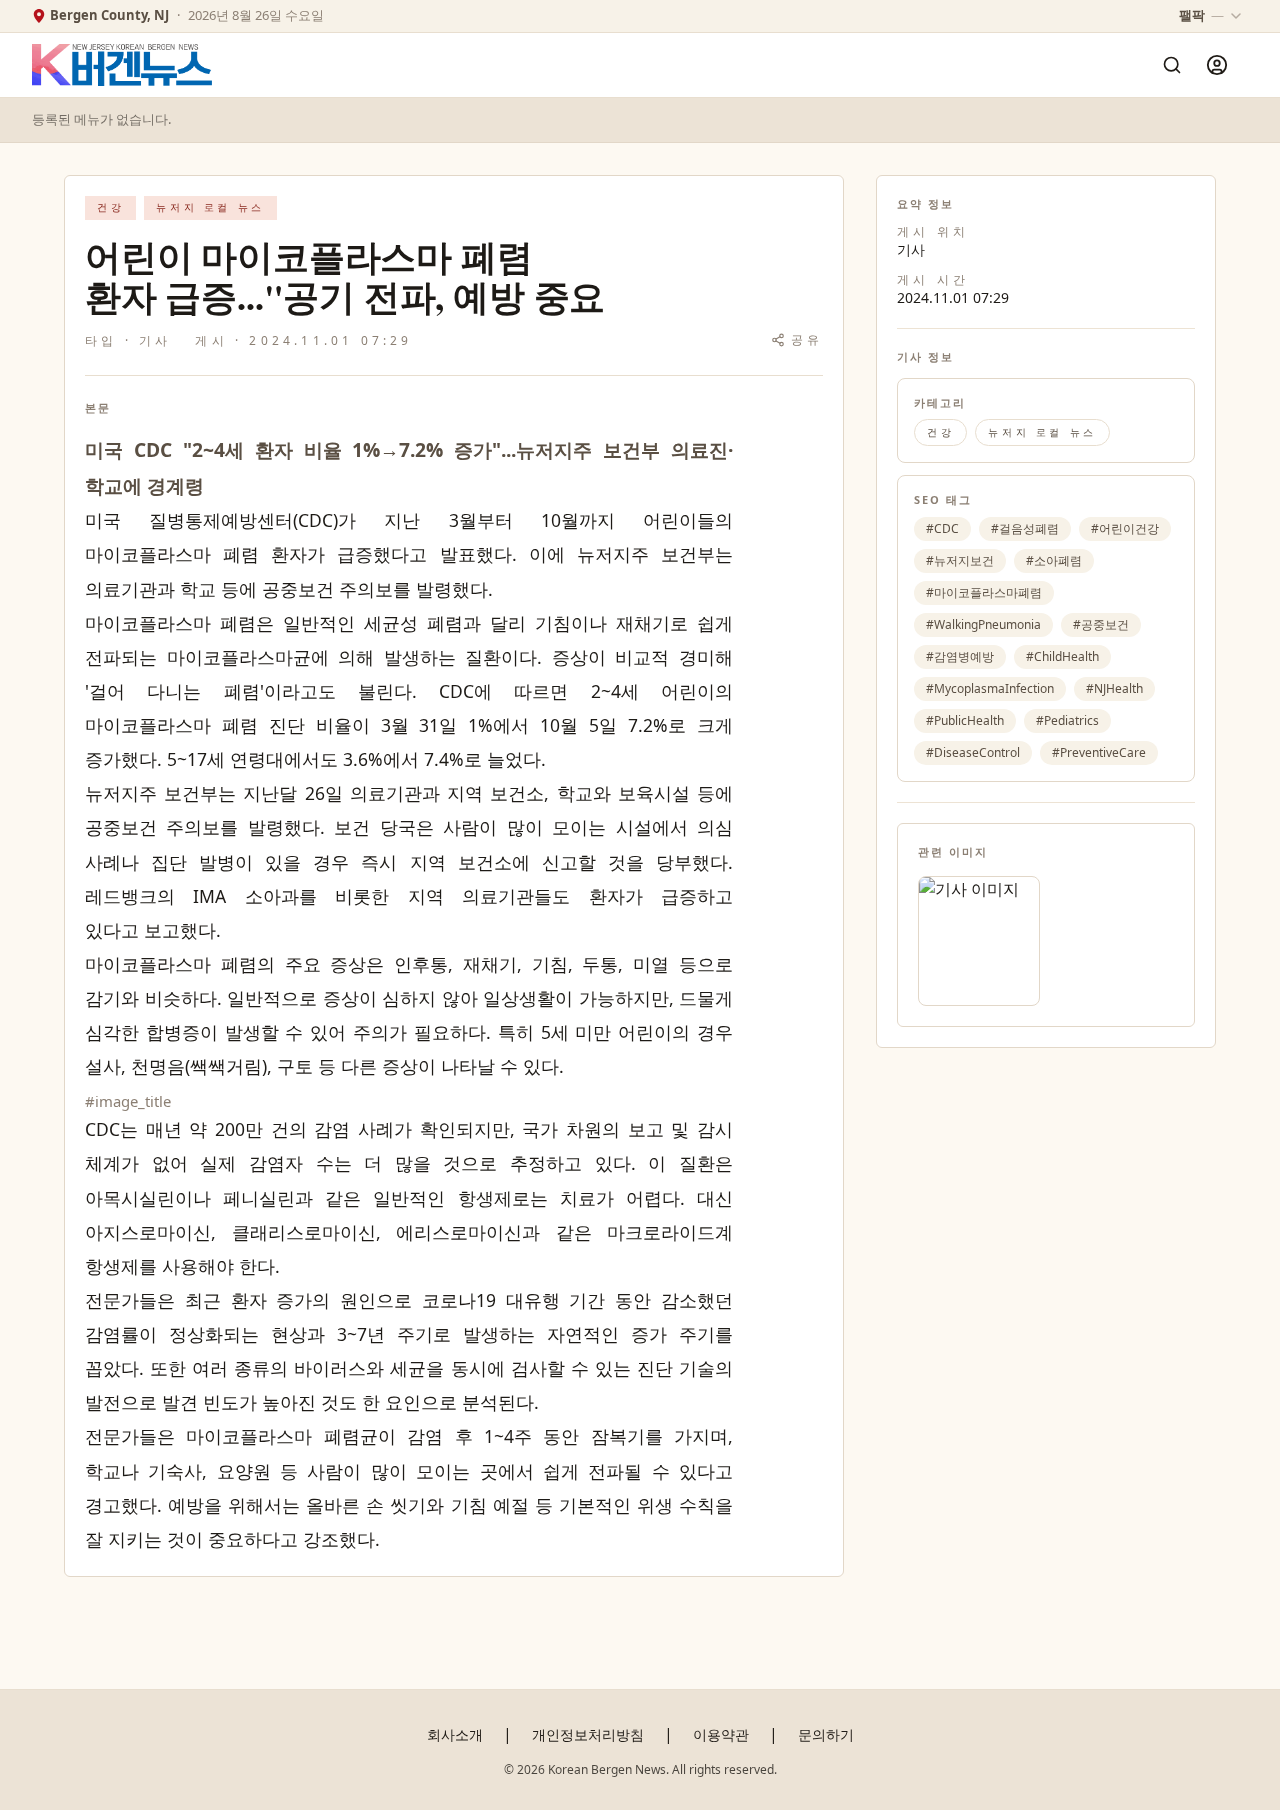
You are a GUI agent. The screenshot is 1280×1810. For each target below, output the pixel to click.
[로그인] (1217, 65)
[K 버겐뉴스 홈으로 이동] (122, 65)
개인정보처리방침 (588, 1734)
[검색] (1172, 65)
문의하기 (826, 1734)
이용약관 (721, 1734)
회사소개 (455, 1734)
